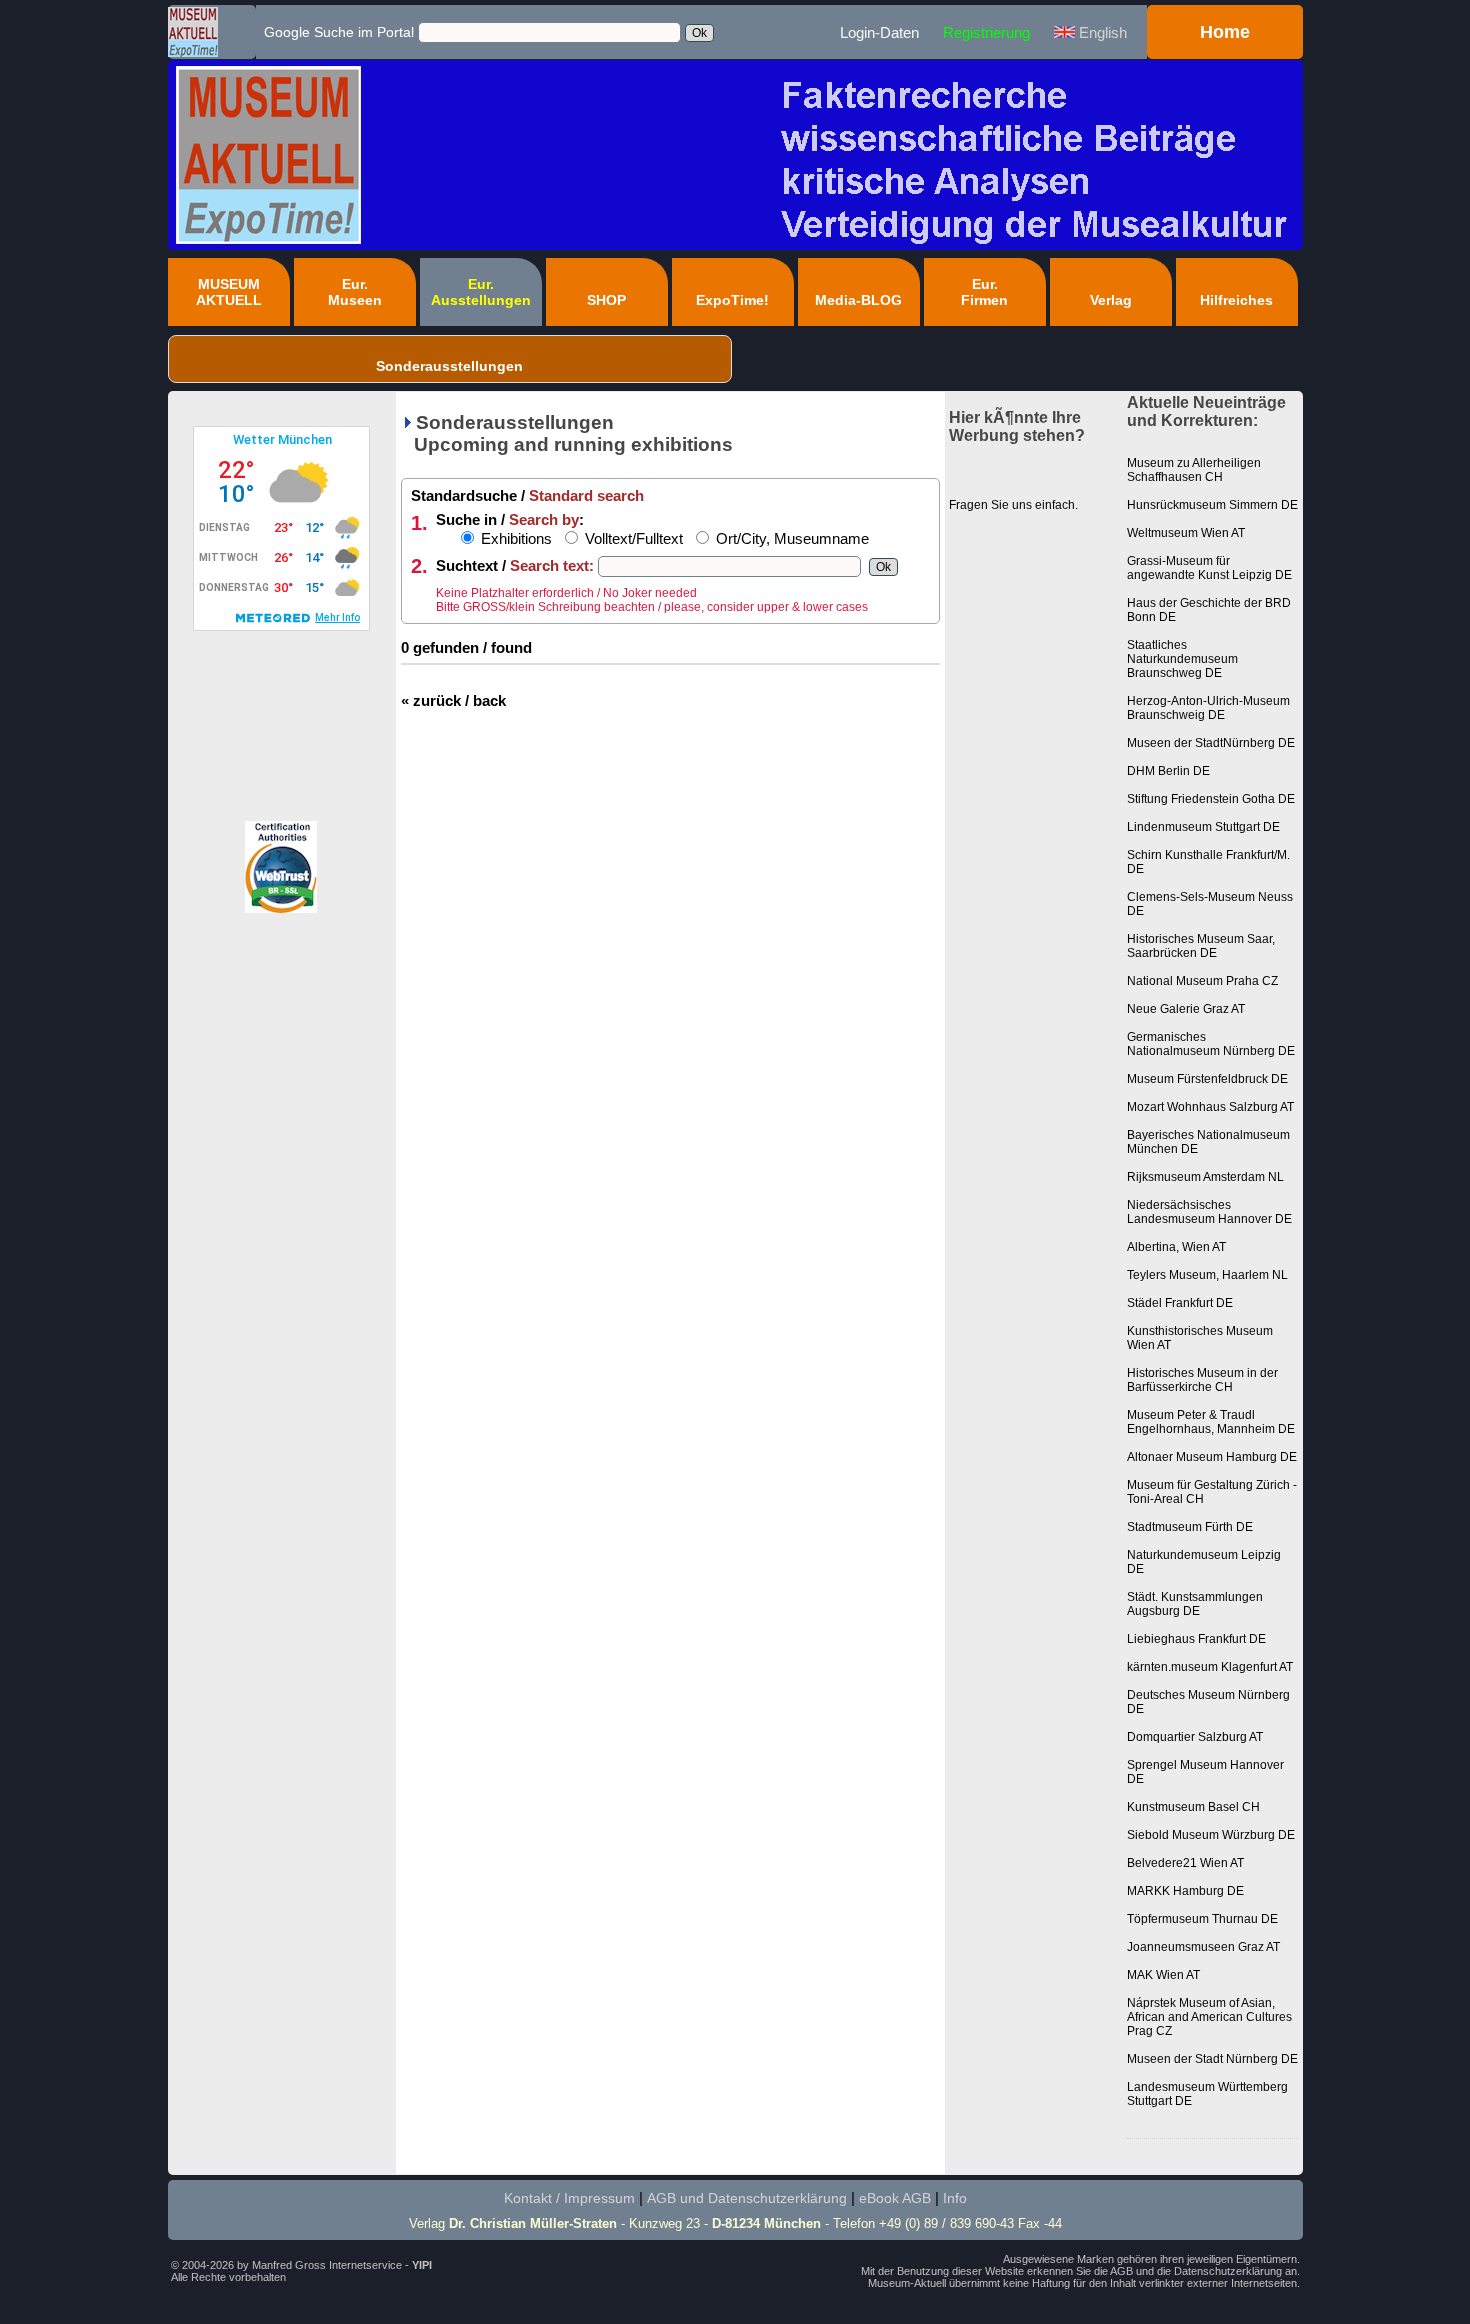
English (1101, 32)
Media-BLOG (858, 300)
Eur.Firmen (984, 292)
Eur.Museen (355, 292)
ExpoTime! (732, 300)
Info (955, 2198)
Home (1225, 32)
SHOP (606, 300)
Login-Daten (879, 32)
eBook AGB (895, 2198)
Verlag (1111, 300)
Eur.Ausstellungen (481, 292)
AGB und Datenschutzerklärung (747, 2198)
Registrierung (986, 32)
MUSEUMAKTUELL (229, 292)
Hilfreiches (1236, 300)
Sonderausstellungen (449, 366)
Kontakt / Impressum (569, 2198)
